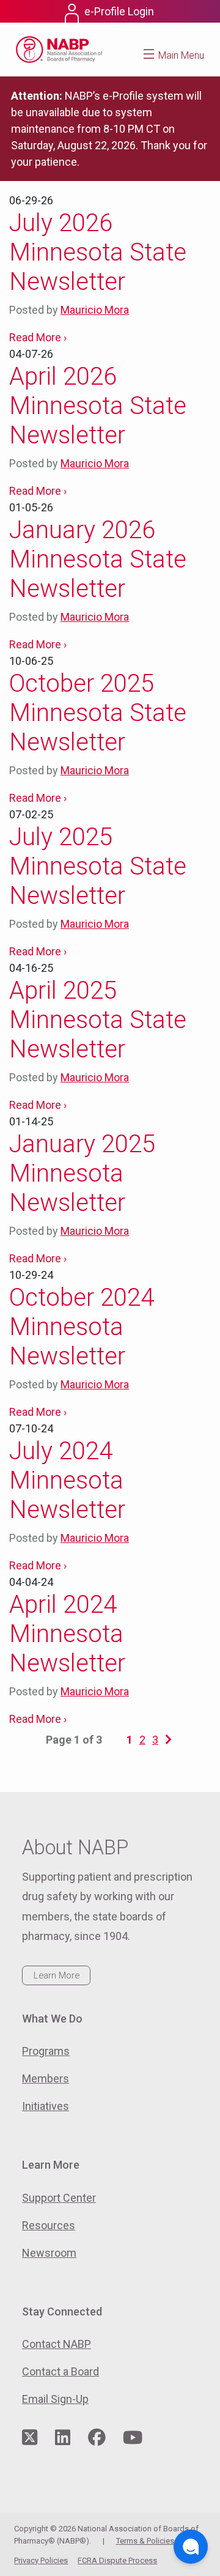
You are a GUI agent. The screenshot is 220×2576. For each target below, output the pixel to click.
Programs (46, 2051)
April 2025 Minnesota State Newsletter (98, 1020)
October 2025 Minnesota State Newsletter (98, 713)
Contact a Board (61, 2371)
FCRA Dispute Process (117, 2560)
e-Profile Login (119, 11)
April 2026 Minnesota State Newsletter (98, 406)
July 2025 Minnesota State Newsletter (98, 866)
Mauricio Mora (95, 310)
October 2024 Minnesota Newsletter (82, 1327)
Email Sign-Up (55, 2399)
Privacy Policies (41, 2560)
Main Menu (181, 55)
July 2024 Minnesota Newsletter (67, 1480)
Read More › (38, 337)
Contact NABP (57, 2344)
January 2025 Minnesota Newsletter (82, 1173)
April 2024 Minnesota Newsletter (67, 1634)
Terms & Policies (145, 2541)
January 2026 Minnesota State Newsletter (98, 559)
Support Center (59, 2198)
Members (46, 2078)
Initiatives (46, 2106)
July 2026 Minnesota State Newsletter (98, 252)
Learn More (57, 1975)
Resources (49, 2225)
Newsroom (49, 2253)
